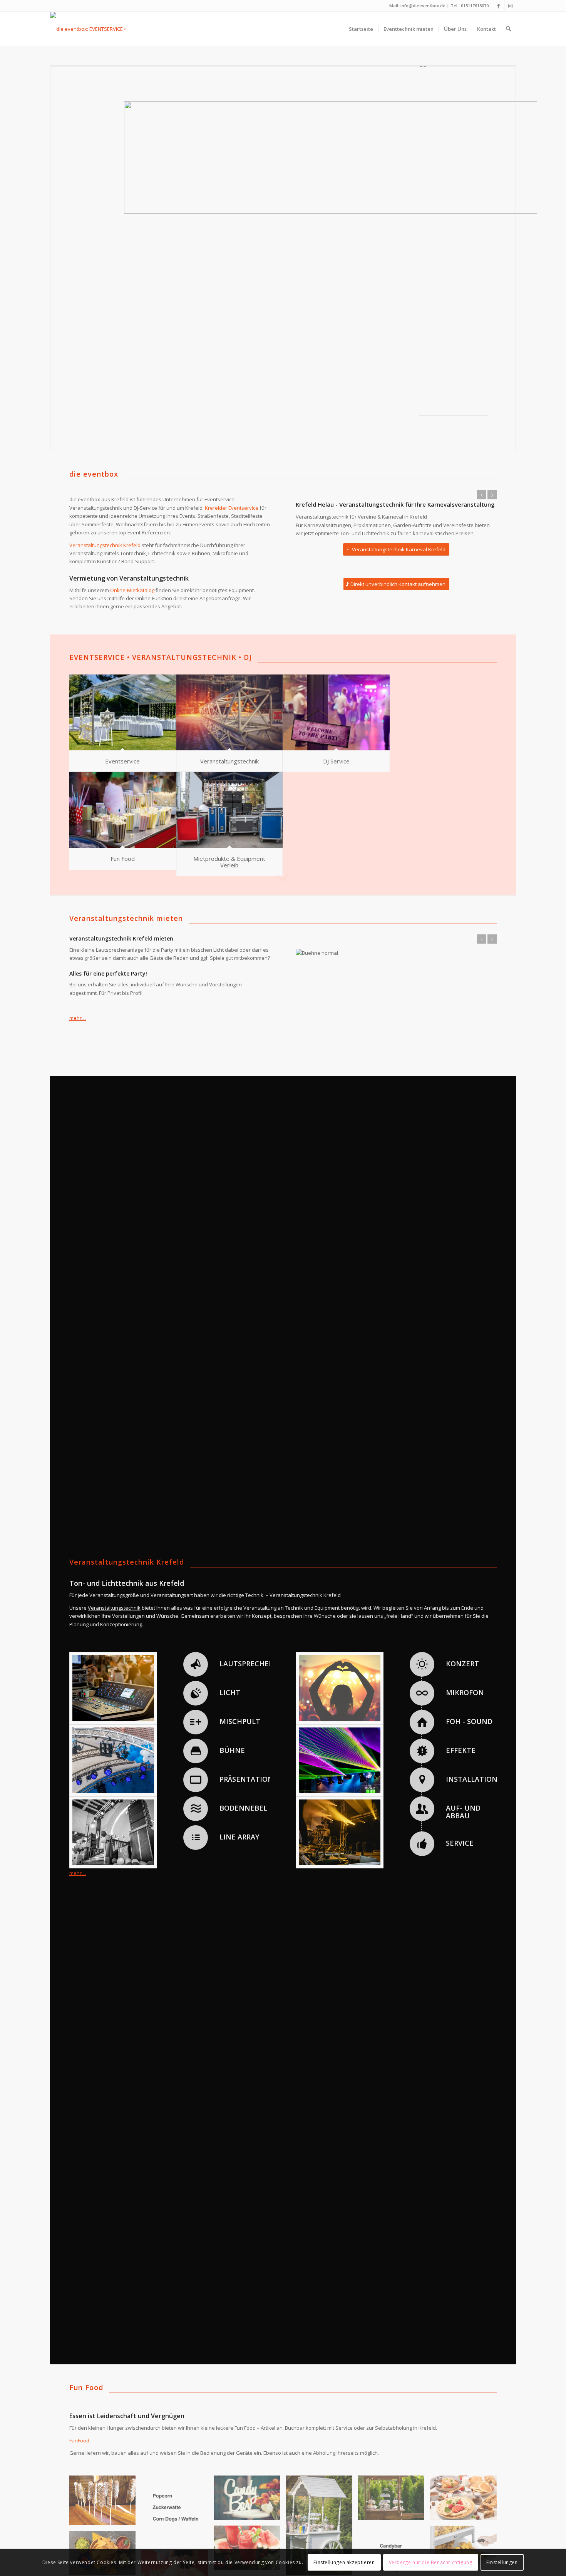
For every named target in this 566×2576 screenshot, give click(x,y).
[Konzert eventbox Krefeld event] (340, 1716)
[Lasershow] (340, 1789)
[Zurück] (482, 495)
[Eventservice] (123, 712)
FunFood (79, 2469)
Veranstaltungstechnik (229, 761)
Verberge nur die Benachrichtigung (431, 2562)
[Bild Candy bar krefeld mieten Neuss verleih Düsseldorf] (394, 2529)
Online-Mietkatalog (132, 590)
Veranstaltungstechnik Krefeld (105, 545)
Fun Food (123, 859)
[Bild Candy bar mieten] (250, 2529)
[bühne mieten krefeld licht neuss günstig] (340, 1861)
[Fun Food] (123, 810)
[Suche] (508, 29)
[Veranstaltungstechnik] (230, 712)
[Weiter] (492, 495)
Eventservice (122, 761)
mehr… (78, 1018)
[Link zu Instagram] (510, 6)
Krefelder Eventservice (232, 508)
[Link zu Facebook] (498, 6)
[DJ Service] (336, 712)
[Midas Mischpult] (113, 1716)
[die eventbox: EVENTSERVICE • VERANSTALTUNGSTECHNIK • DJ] (101, 29)
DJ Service (336, 761)
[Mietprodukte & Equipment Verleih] (230, 810)
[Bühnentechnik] (113, 1789)
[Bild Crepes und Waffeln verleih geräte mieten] (466, 2529)
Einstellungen (502, 2562)
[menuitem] (361, 29)
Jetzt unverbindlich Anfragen (329, 550)
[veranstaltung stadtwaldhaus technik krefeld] (113, 1861)
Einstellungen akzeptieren (344, 2562)
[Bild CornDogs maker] (105, 2532)
